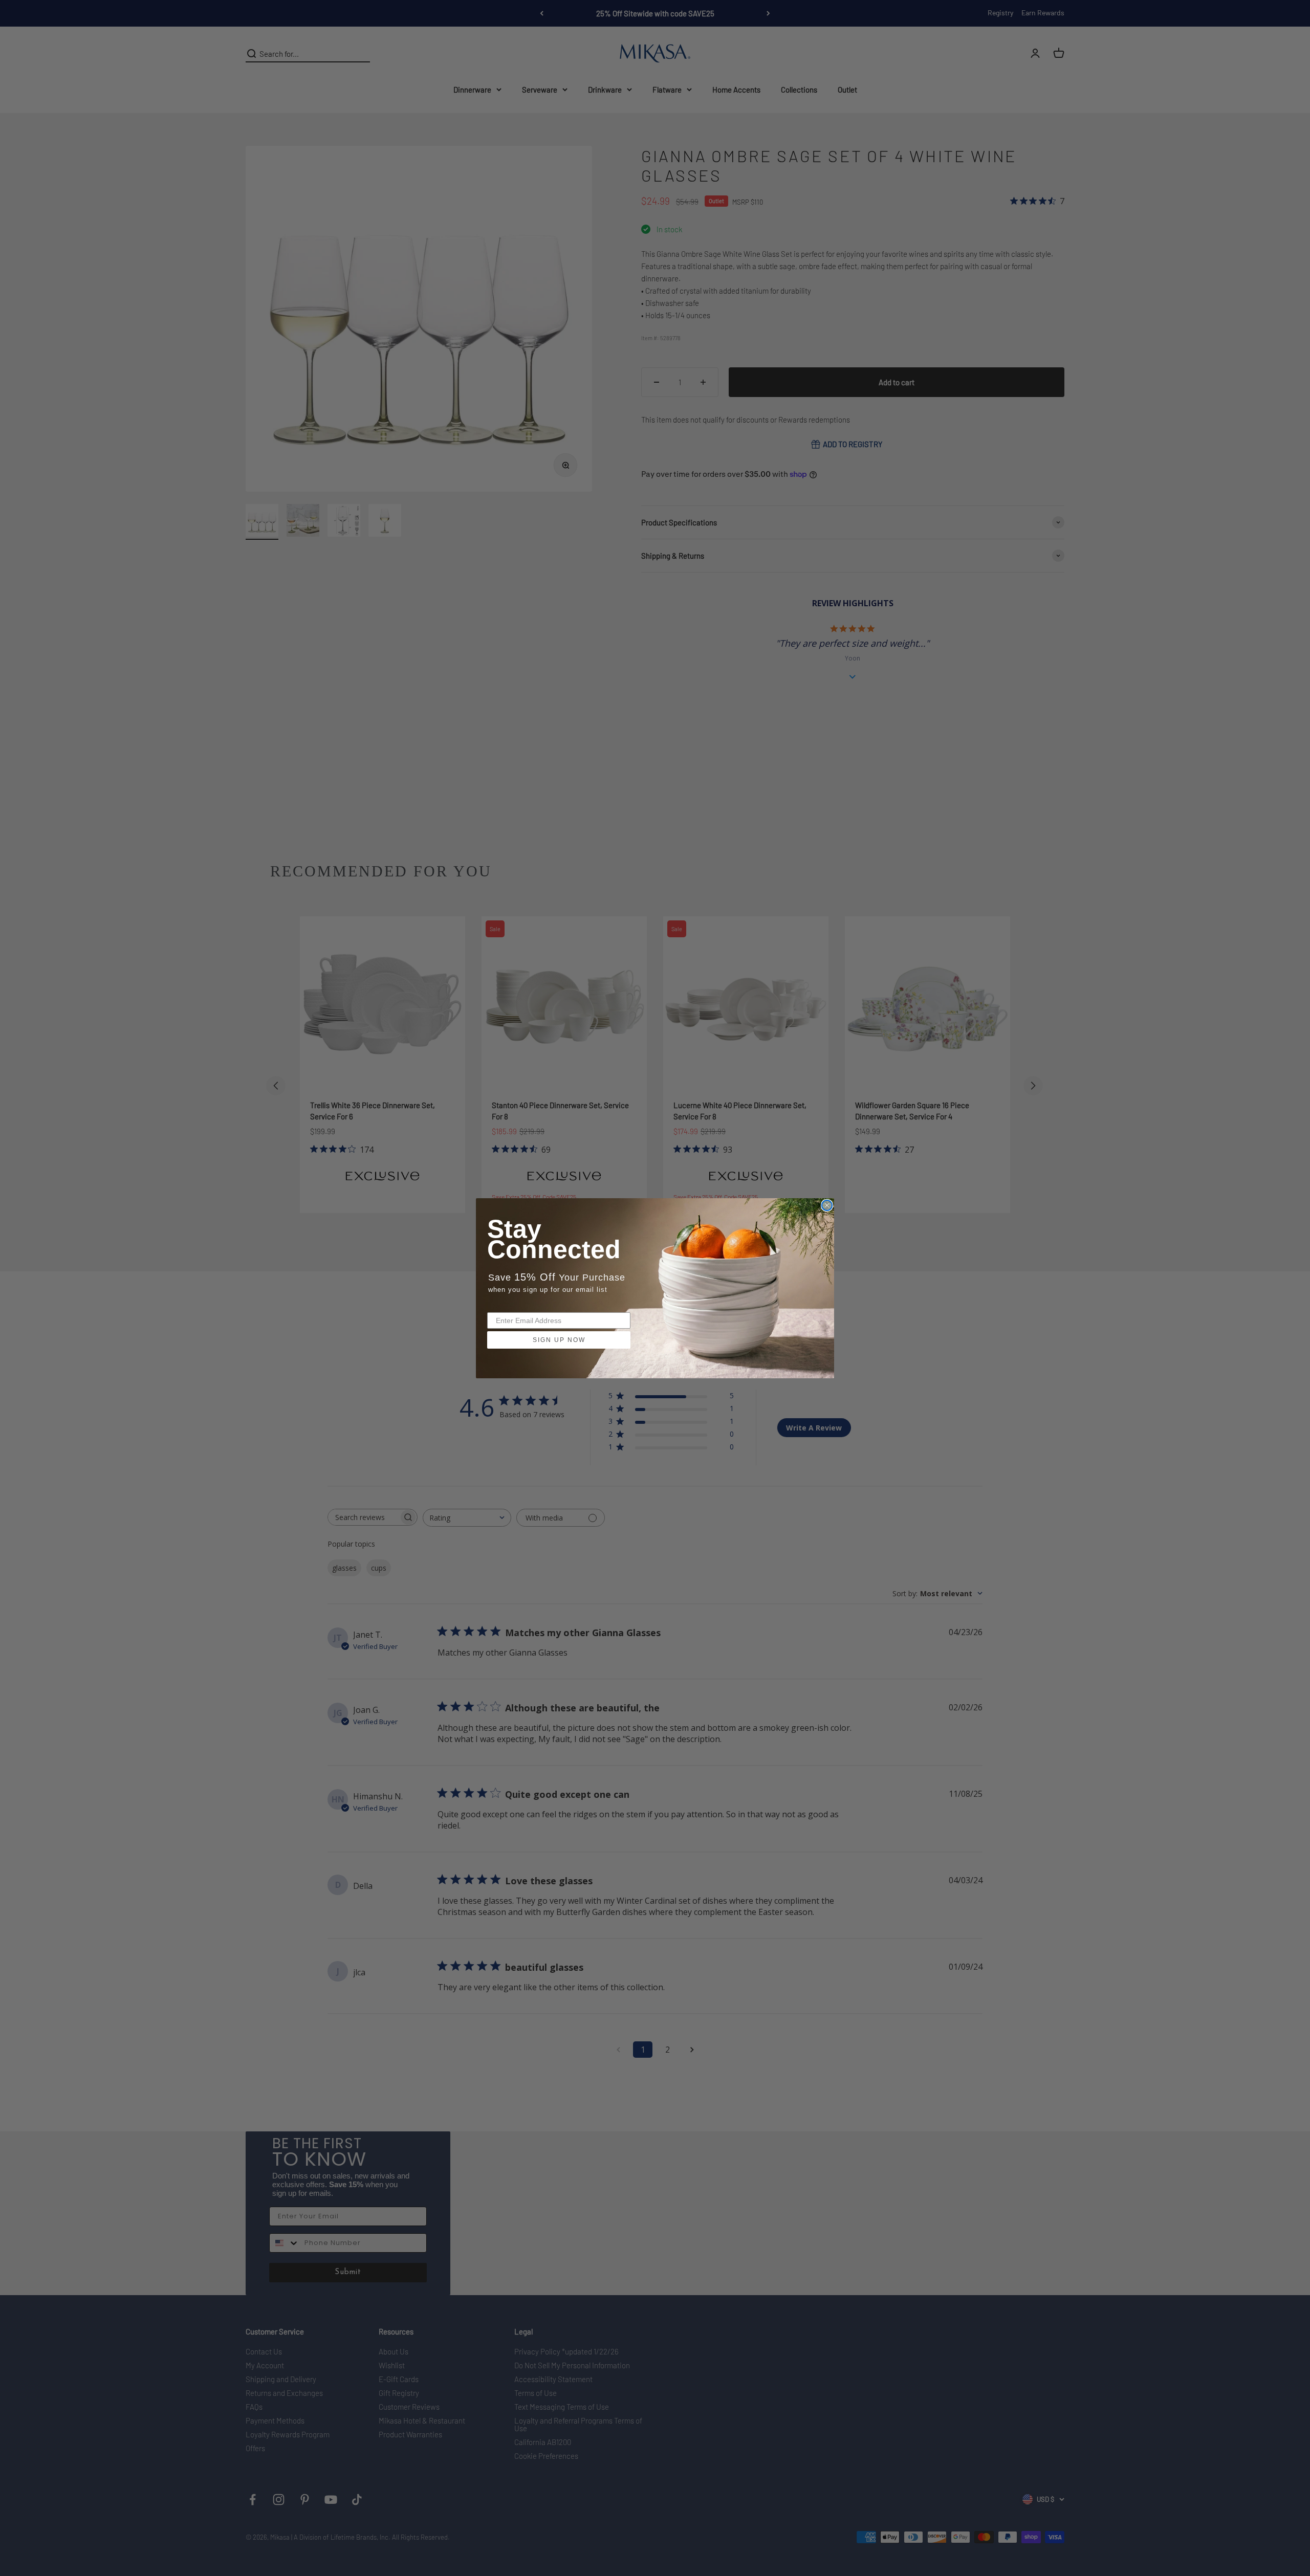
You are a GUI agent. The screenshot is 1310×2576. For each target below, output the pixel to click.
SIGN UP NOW (559, 1340)
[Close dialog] (827, 1205)
